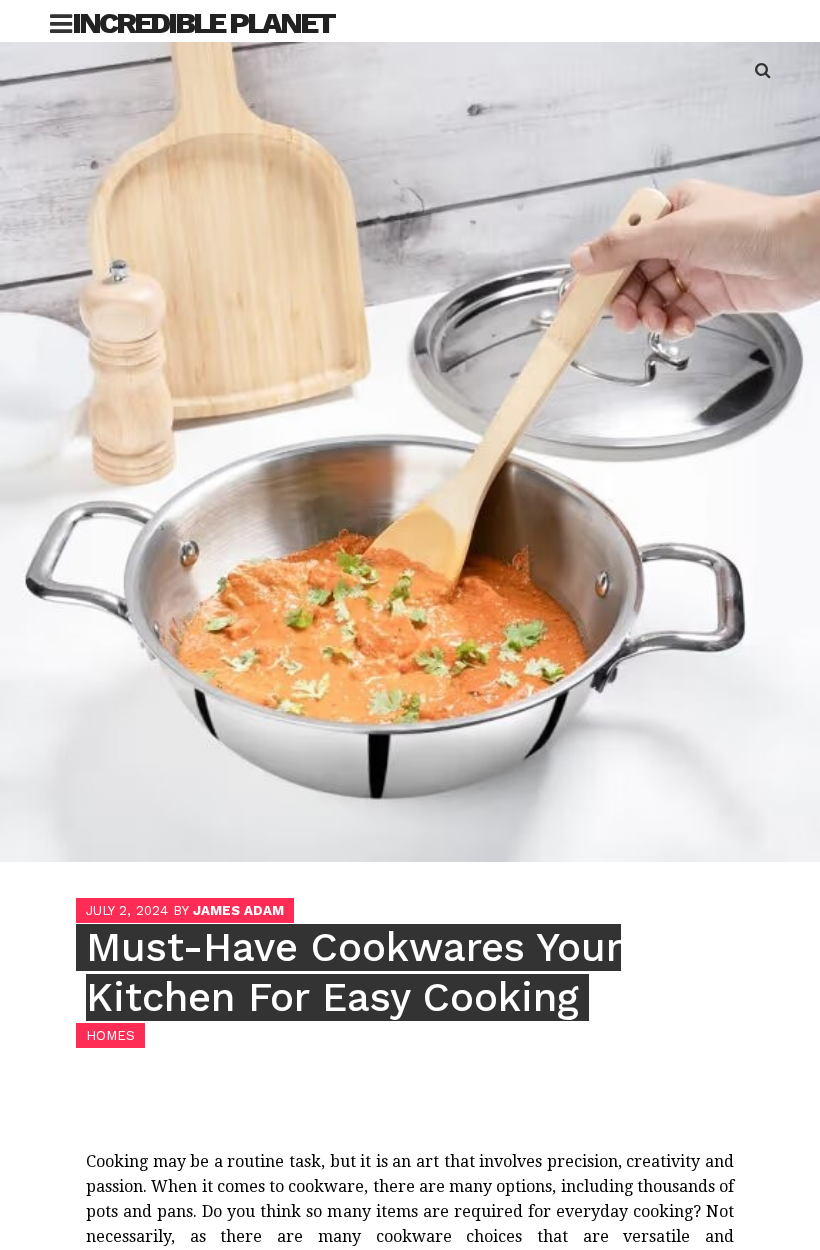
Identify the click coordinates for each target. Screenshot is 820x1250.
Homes (110, 1035)
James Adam (238, 910)
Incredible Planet (203, 22)
